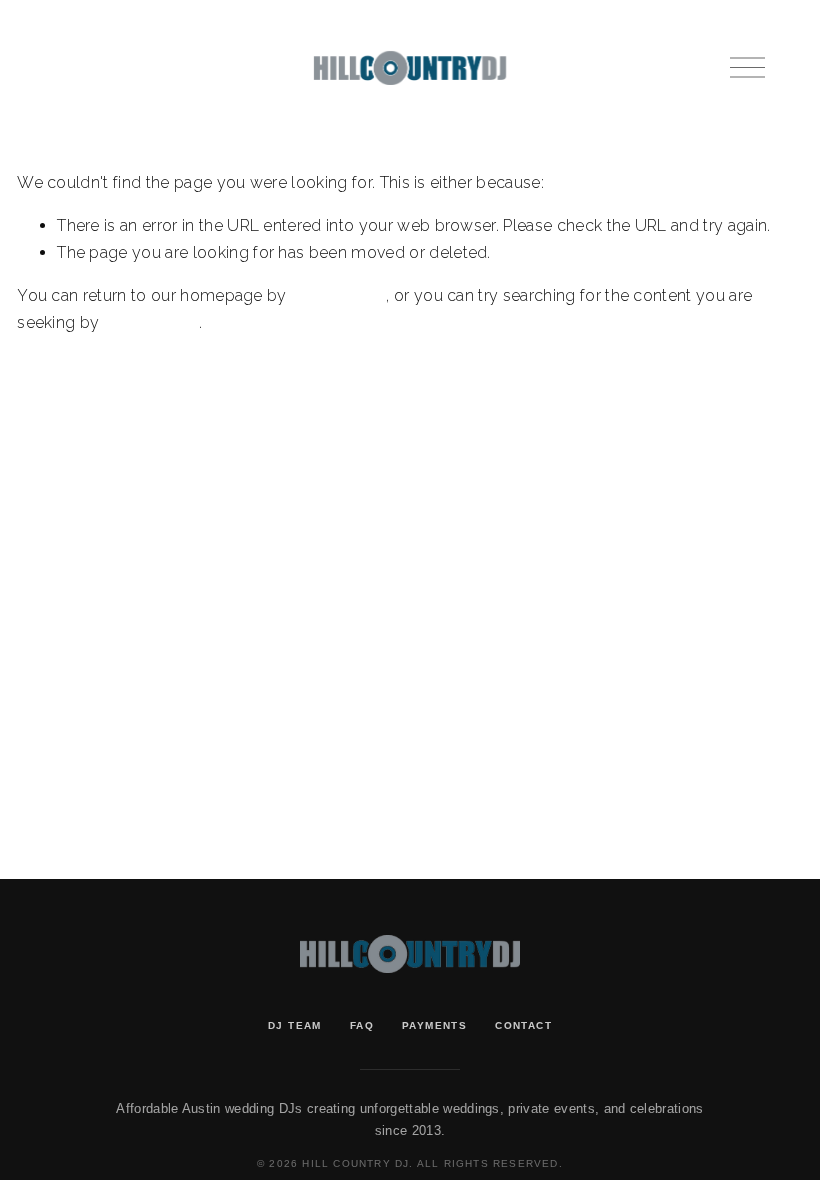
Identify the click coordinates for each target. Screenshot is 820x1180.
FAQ (362, 1025)
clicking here (338, 295)
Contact (523, 1025)
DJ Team (295, 1025)
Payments (434, 1025)
